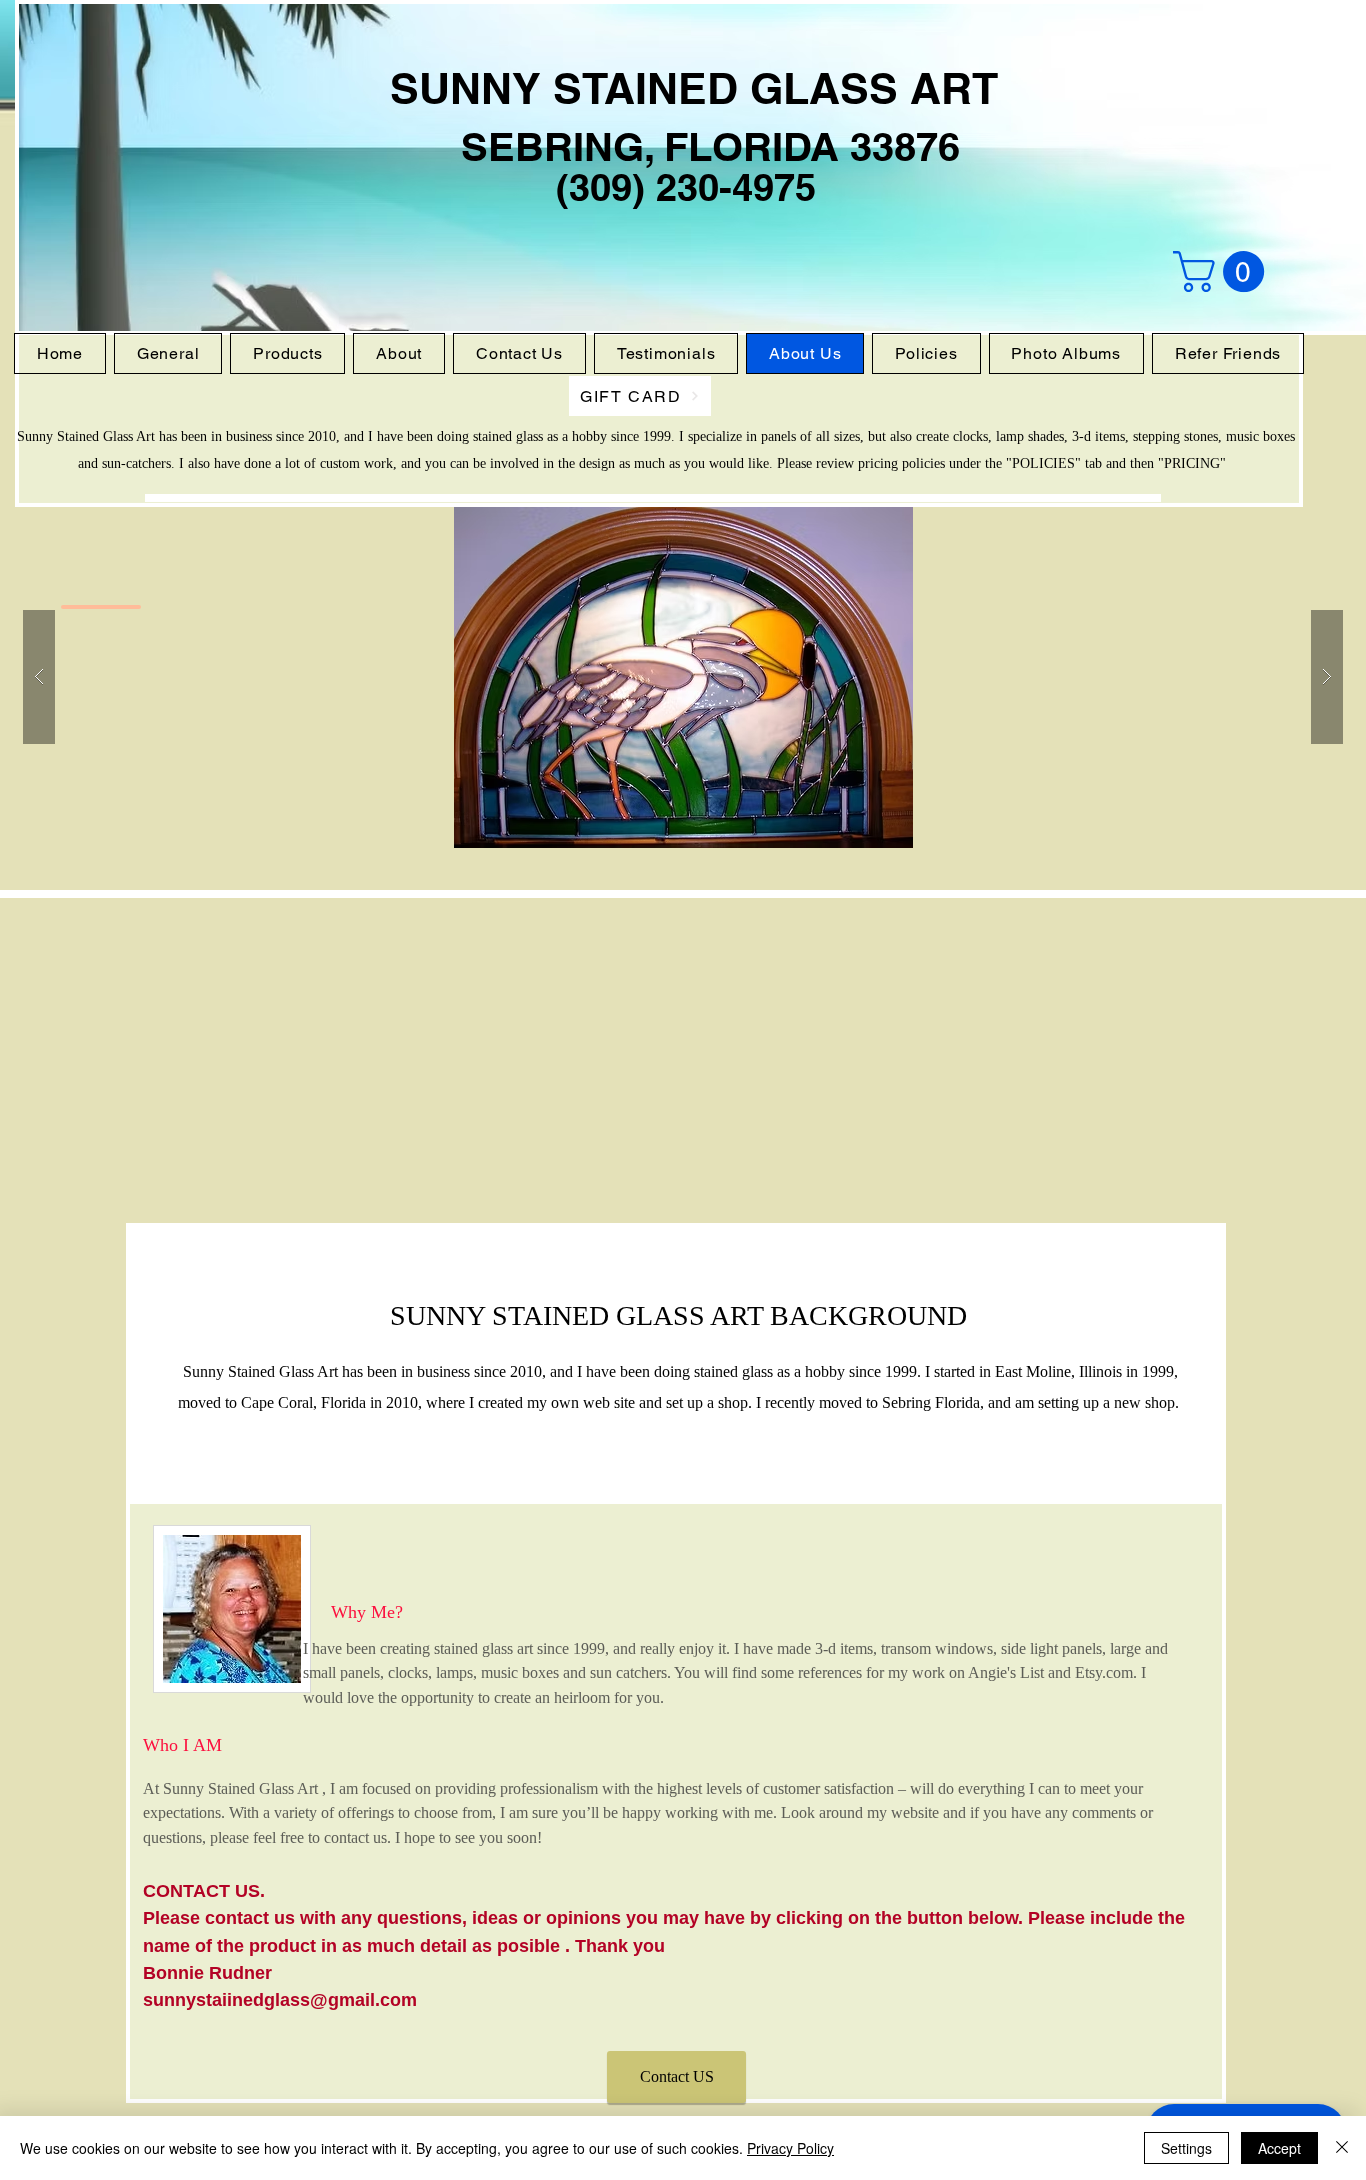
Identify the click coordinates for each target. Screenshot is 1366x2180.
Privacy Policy (790, 2148)
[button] (1223, 271)
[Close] (1342, 2148)
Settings (1186, 2148)
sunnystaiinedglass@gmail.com (280, 2000)
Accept (1279, 2148)
